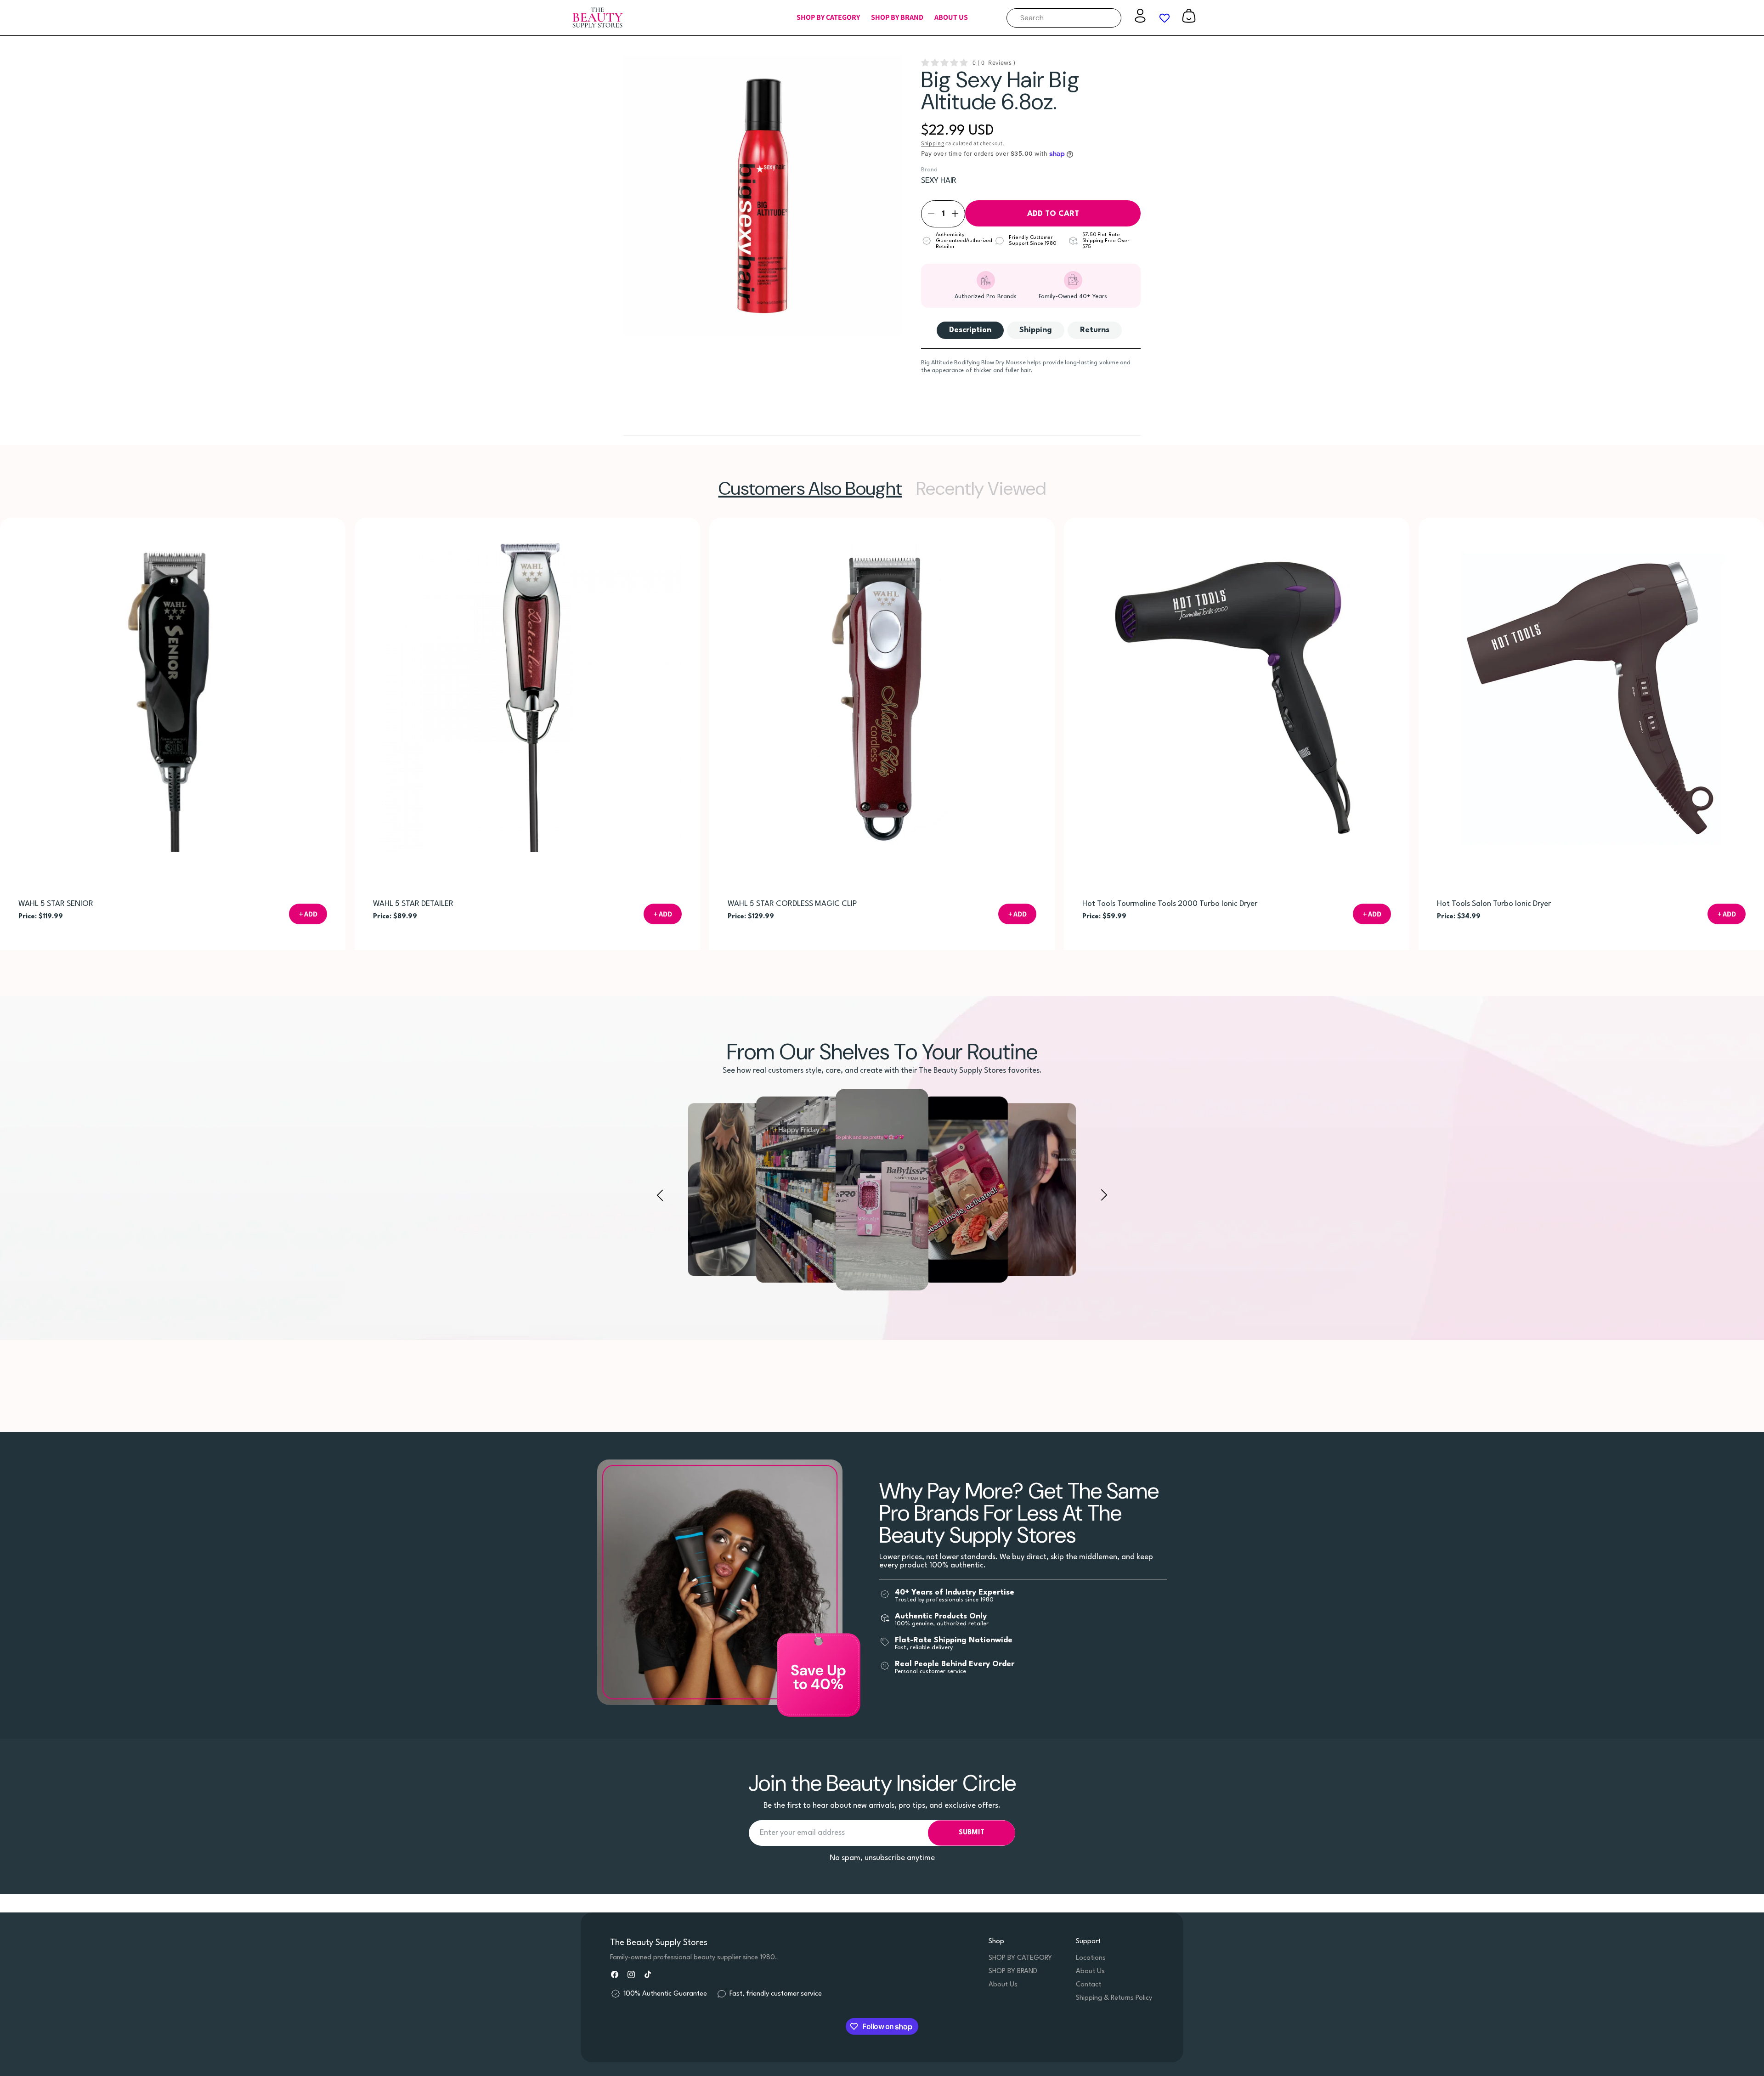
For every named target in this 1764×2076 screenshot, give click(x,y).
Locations (1091, 1958)
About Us (1003, 1985)
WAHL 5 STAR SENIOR (56, 904)
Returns (1095, 330)
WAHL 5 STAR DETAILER (413, 904)
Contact (1088, 1985)
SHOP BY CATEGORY (1020, 1958)
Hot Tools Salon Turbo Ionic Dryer (1494, 904)
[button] (828, 18)
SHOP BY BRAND (1013, 1971)
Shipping (933, 143)
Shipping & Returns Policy (1114, 1998)
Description (970, 330)
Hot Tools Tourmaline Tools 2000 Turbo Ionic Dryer (1170, 904)
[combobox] (1064, 18)
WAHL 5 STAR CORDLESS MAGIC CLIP (792, 904)
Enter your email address (802, 1833)
